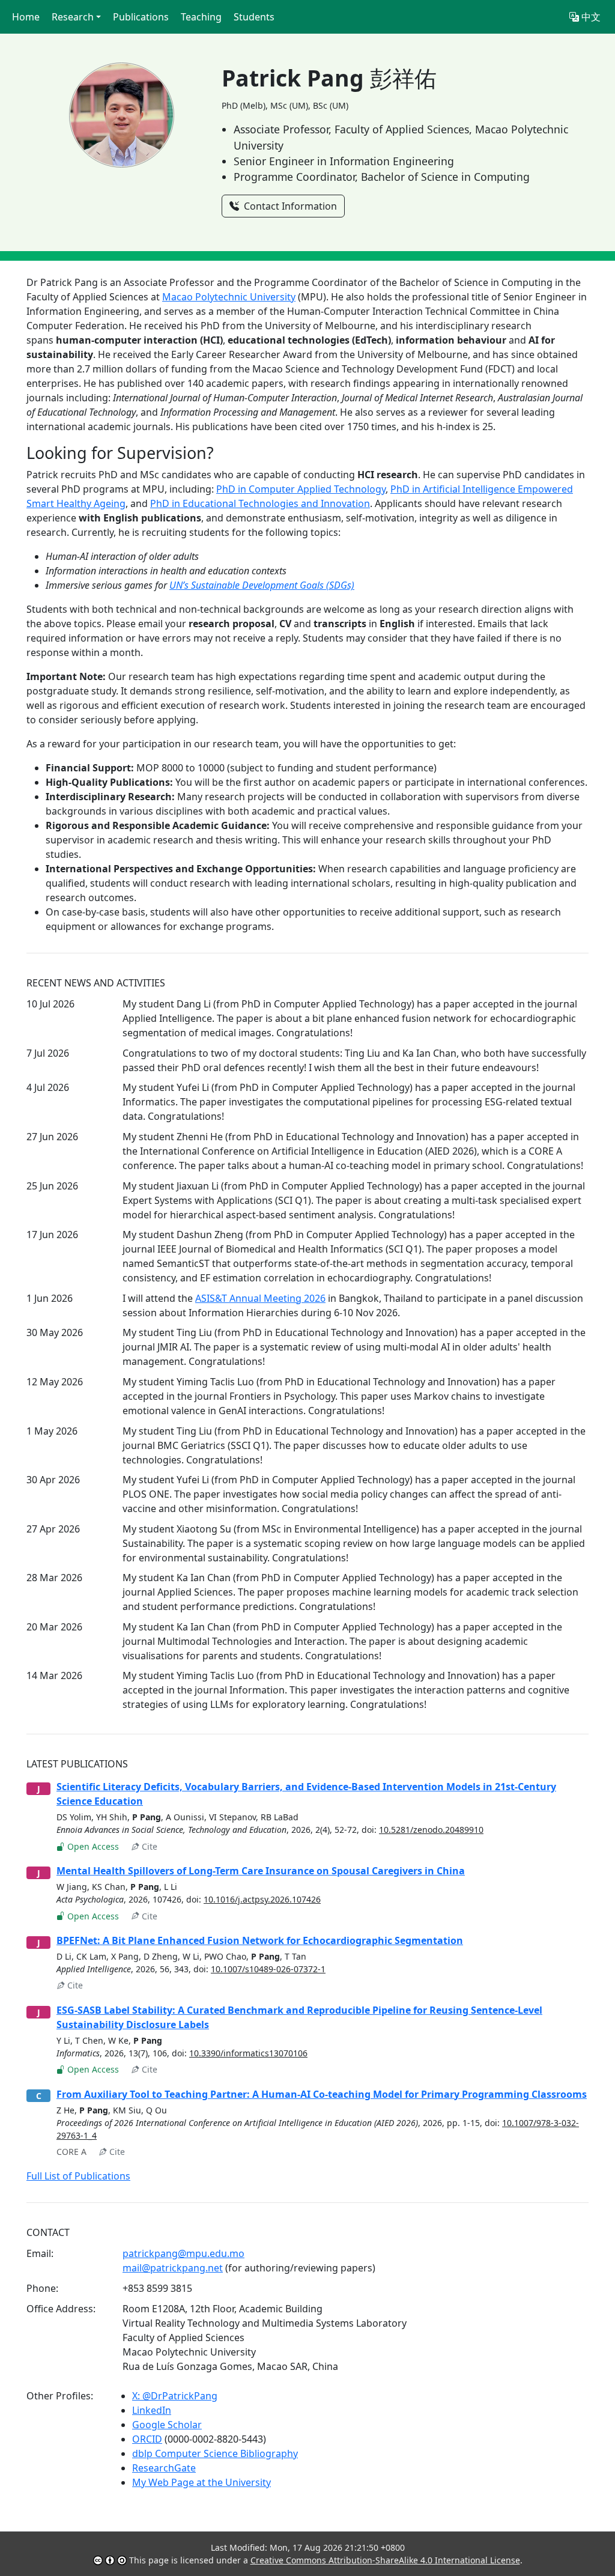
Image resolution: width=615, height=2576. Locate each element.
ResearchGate (164, 2468)
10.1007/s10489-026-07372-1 (268, 1969)
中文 (590, 17)
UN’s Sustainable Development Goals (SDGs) (262, 585)
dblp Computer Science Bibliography (215, 2453)
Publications (141, 17)
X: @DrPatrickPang (175, 2396)
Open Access (92, 1846)
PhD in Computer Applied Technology (301, 489)
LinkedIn (152, 2410)
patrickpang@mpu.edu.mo (183, 2253)
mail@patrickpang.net (173, 2268)
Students (254, 17)
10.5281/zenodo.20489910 (431, 1830)
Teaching (201, 17)
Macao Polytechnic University (229, 297)
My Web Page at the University (201, 2482)
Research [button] (73, 17)
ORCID (147, 2439)
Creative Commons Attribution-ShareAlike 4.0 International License (385, 2560)
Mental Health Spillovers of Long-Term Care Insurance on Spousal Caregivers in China (261, 1871)
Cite (148, 1846)
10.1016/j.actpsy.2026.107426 (262, 1899)
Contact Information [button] (289, 206)
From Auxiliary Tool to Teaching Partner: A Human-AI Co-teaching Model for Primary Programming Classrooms (322, 2094)
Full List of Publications (78, 2176)
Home (26, 17)
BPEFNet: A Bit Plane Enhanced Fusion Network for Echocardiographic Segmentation (260, 1940)
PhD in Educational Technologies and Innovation (260, 503)
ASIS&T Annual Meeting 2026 (260, 1298)
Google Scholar (167, 2425)
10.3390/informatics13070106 (248, 2053)
